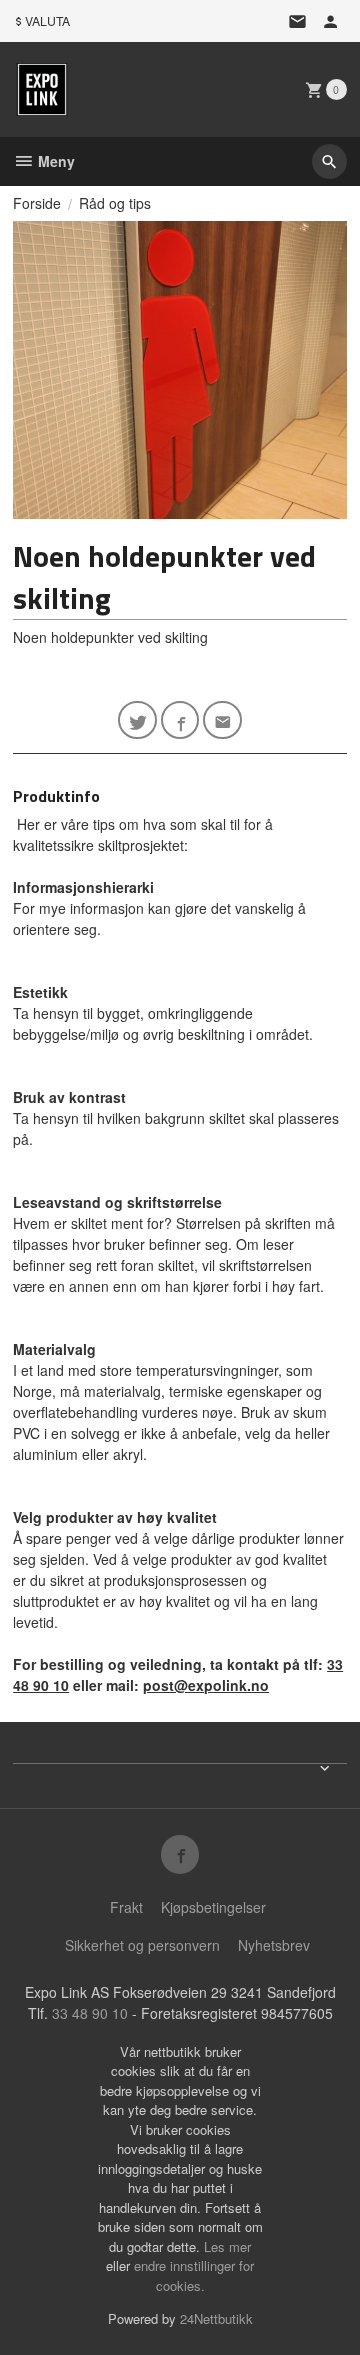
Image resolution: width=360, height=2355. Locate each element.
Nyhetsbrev (274, 1945)
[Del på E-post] (222, 720)
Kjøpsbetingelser (213, 1907)
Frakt (126, 1907)
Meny (54, 161)
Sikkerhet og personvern (142, 1945)
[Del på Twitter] (137, 720)
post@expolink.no (206, 1685)
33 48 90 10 (90, 2013)
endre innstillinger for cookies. (194, 2275)
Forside (37, 203)
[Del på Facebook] (180, 720)
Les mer (227, 2246)
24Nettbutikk (216, 2318)
